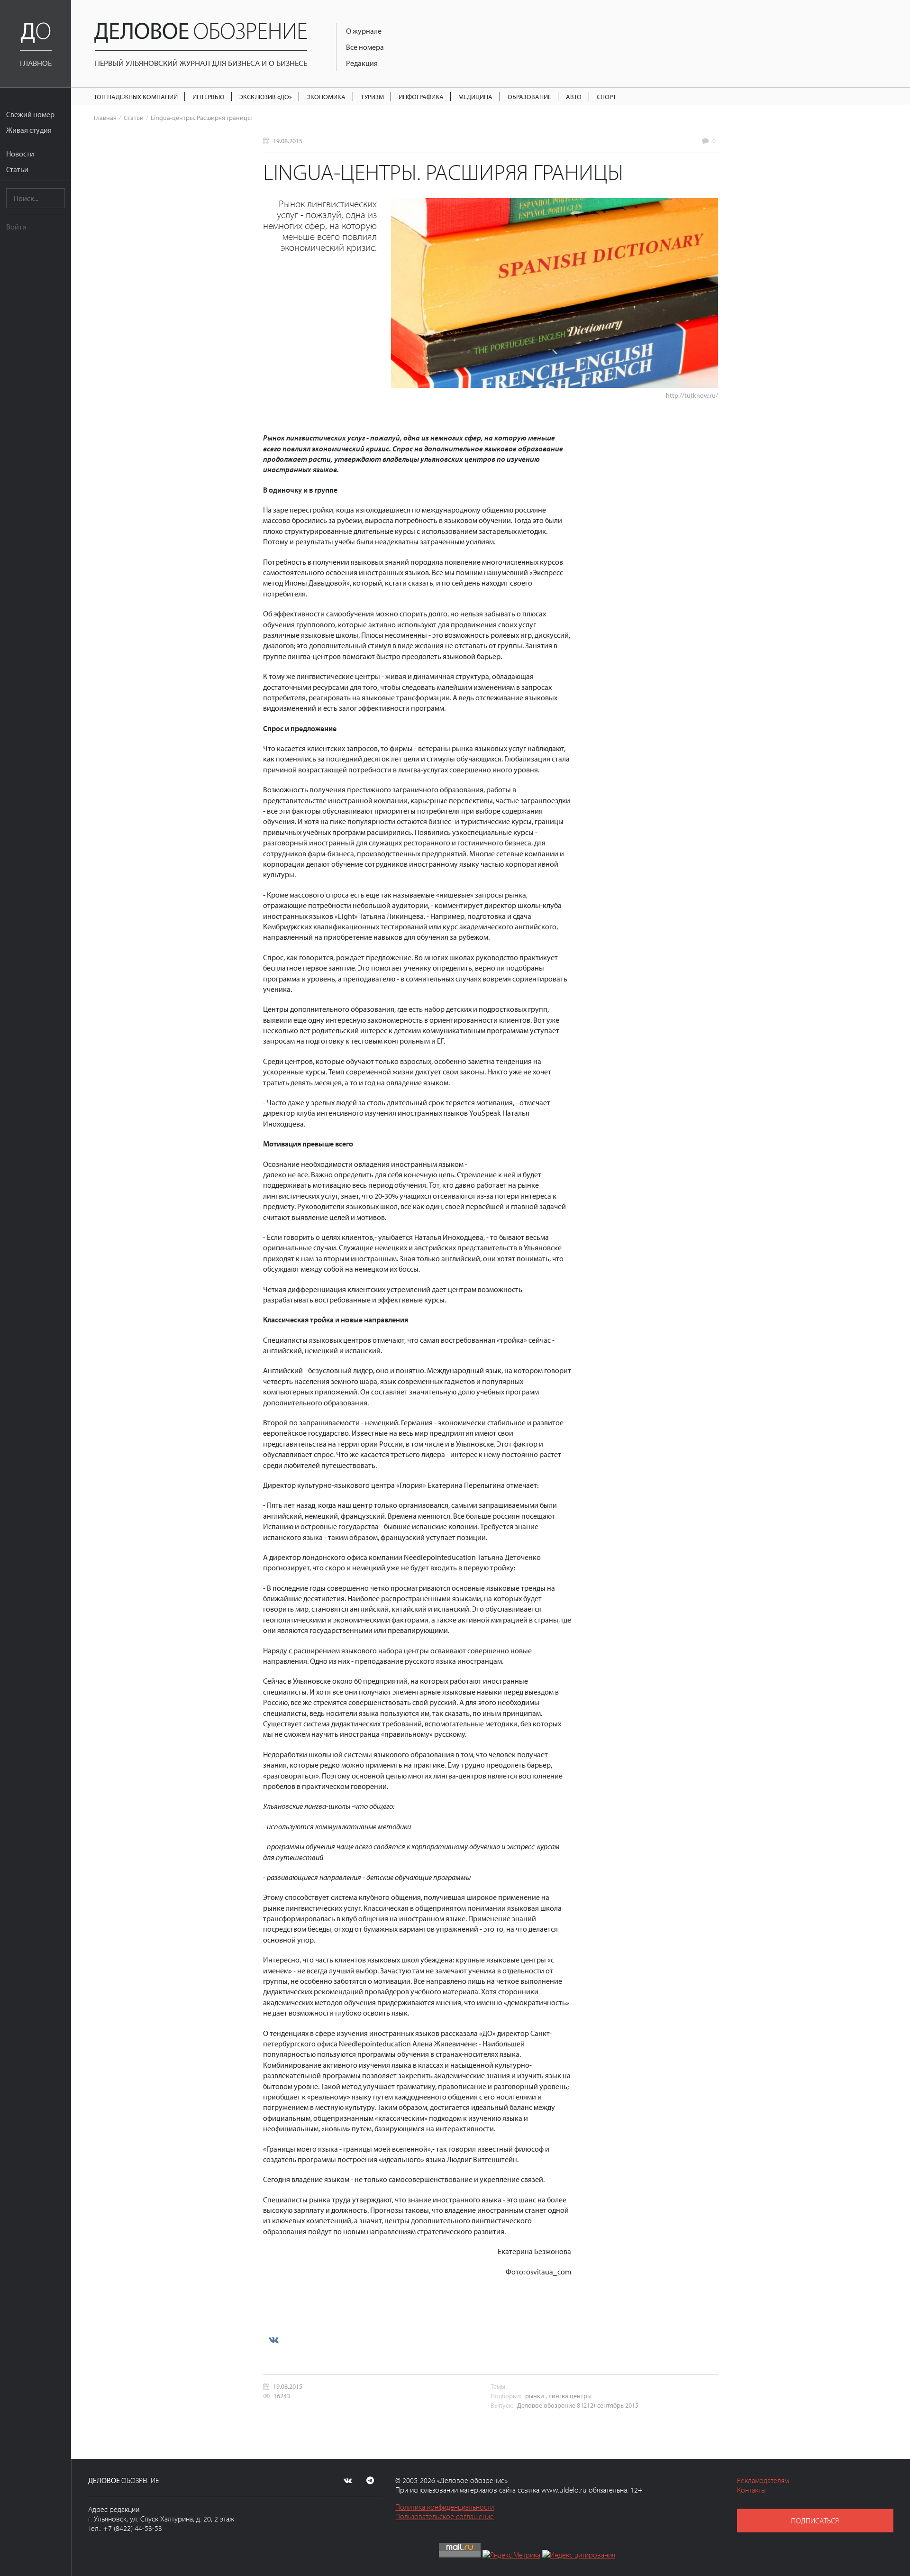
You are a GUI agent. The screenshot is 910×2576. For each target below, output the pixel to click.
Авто (574, 96)
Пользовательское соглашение (445, 2516)
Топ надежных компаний (136, 96)
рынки (535, 2396)
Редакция (362, 63)
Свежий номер (30, 114)
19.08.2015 (288, 141)
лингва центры (570, 2396)
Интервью (208, 96)
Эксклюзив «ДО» (266, 96)
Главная (105, 117)
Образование (529, 96)
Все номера (365, 47)
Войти (16, 227)
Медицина (475, 96)
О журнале (364, 31)
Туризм (372, 96)
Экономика (326, 96)
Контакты (751, 2490)
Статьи (17, 169)
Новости (20, 154)
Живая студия (29, 130)
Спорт (606, 96)
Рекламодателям (763, 2480)
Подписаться (815, 2521)
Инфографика (421, 96)
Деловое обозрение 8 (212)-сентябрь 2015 (578, 2405)
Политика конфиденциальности (445, 2507)
